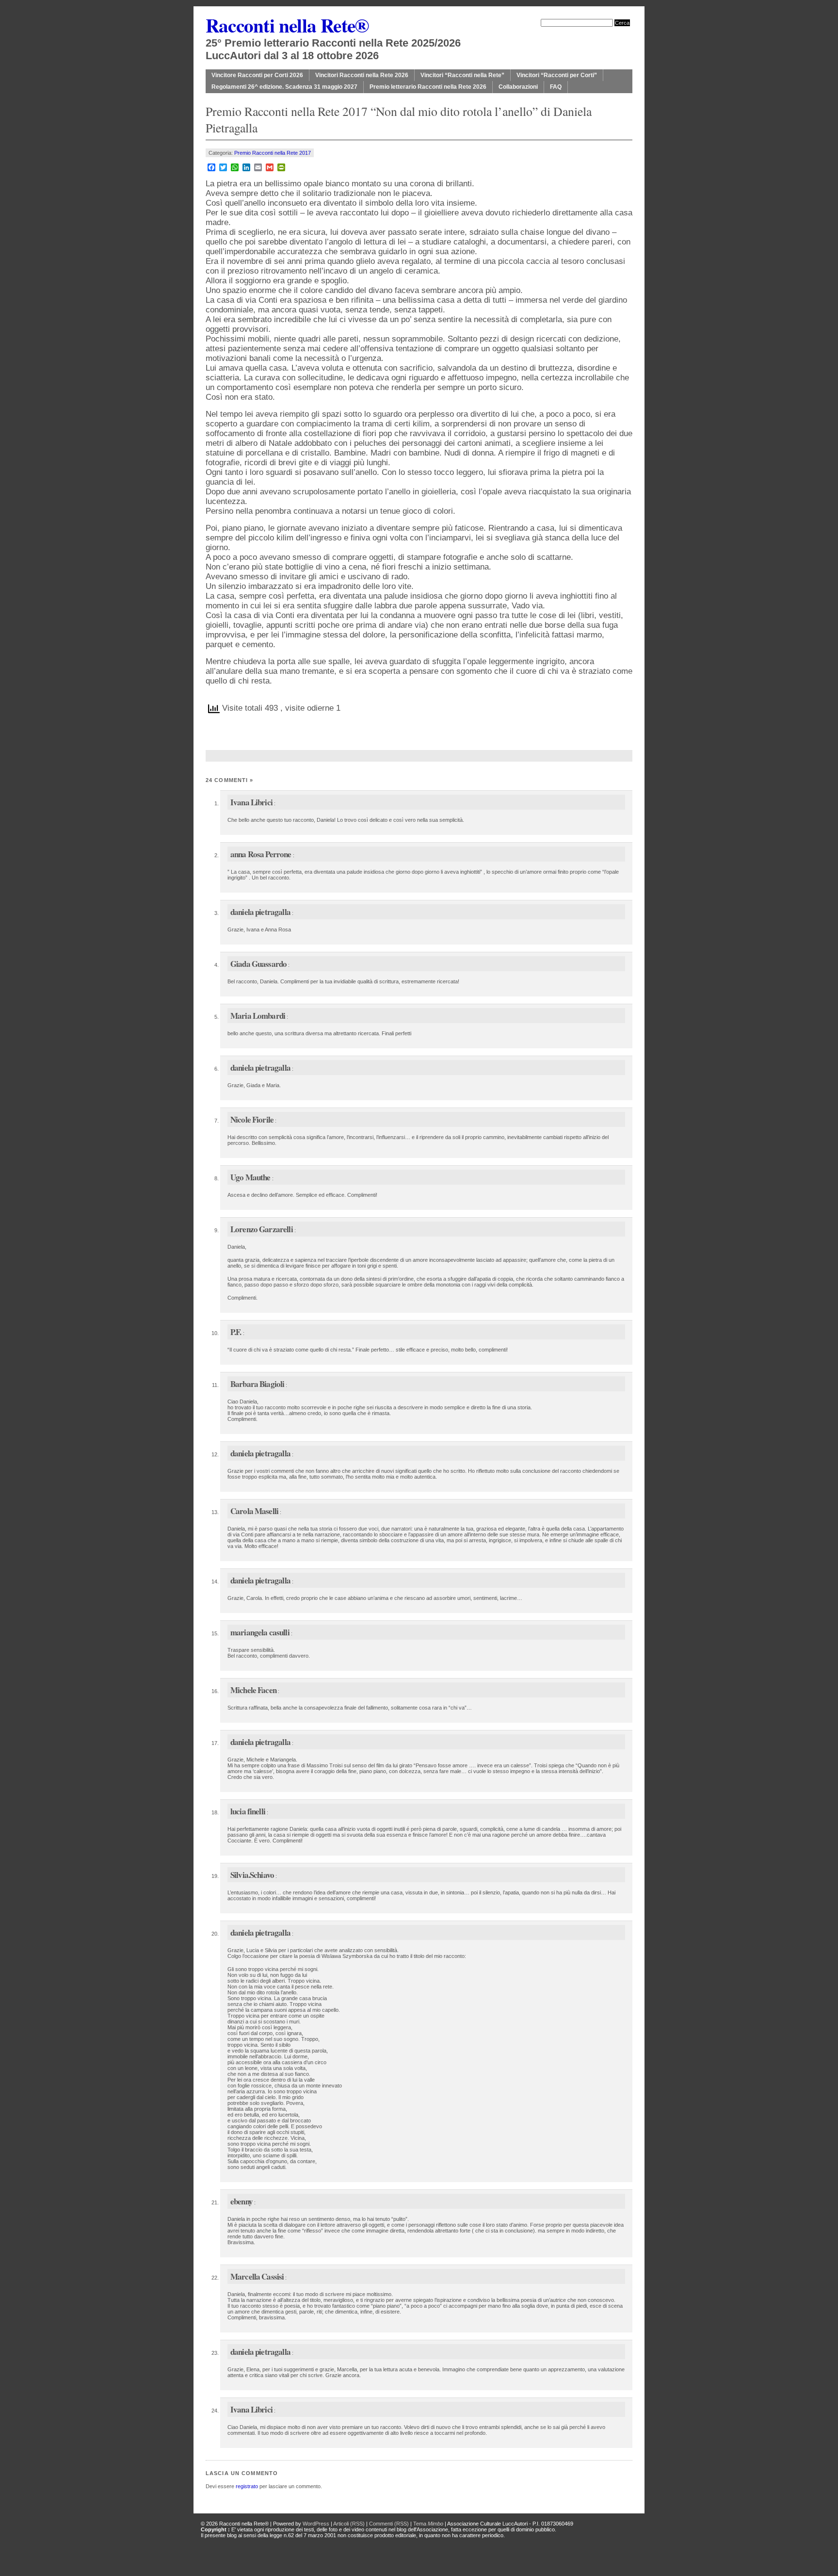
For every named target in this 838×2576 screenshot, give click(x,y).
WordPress (316, 2524)
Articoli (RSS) (349, 2524)
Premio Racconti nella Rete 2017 (273, 153)
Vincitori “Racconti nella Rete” (462, 75)
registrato (247, 2486)
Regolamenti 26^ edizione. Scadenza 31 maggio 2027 (284, 87)
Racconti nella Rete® (287, 25)
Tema (428, 2524)
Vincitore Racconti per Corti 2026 (257, 75)
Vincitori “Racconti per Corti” (557, 75)
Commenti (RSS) (389, 2524)
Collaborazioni (518, 87)
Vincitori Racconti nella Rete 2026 (362, 75)
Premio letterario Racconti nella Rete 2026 (428, 87)
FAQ (556, 87)
